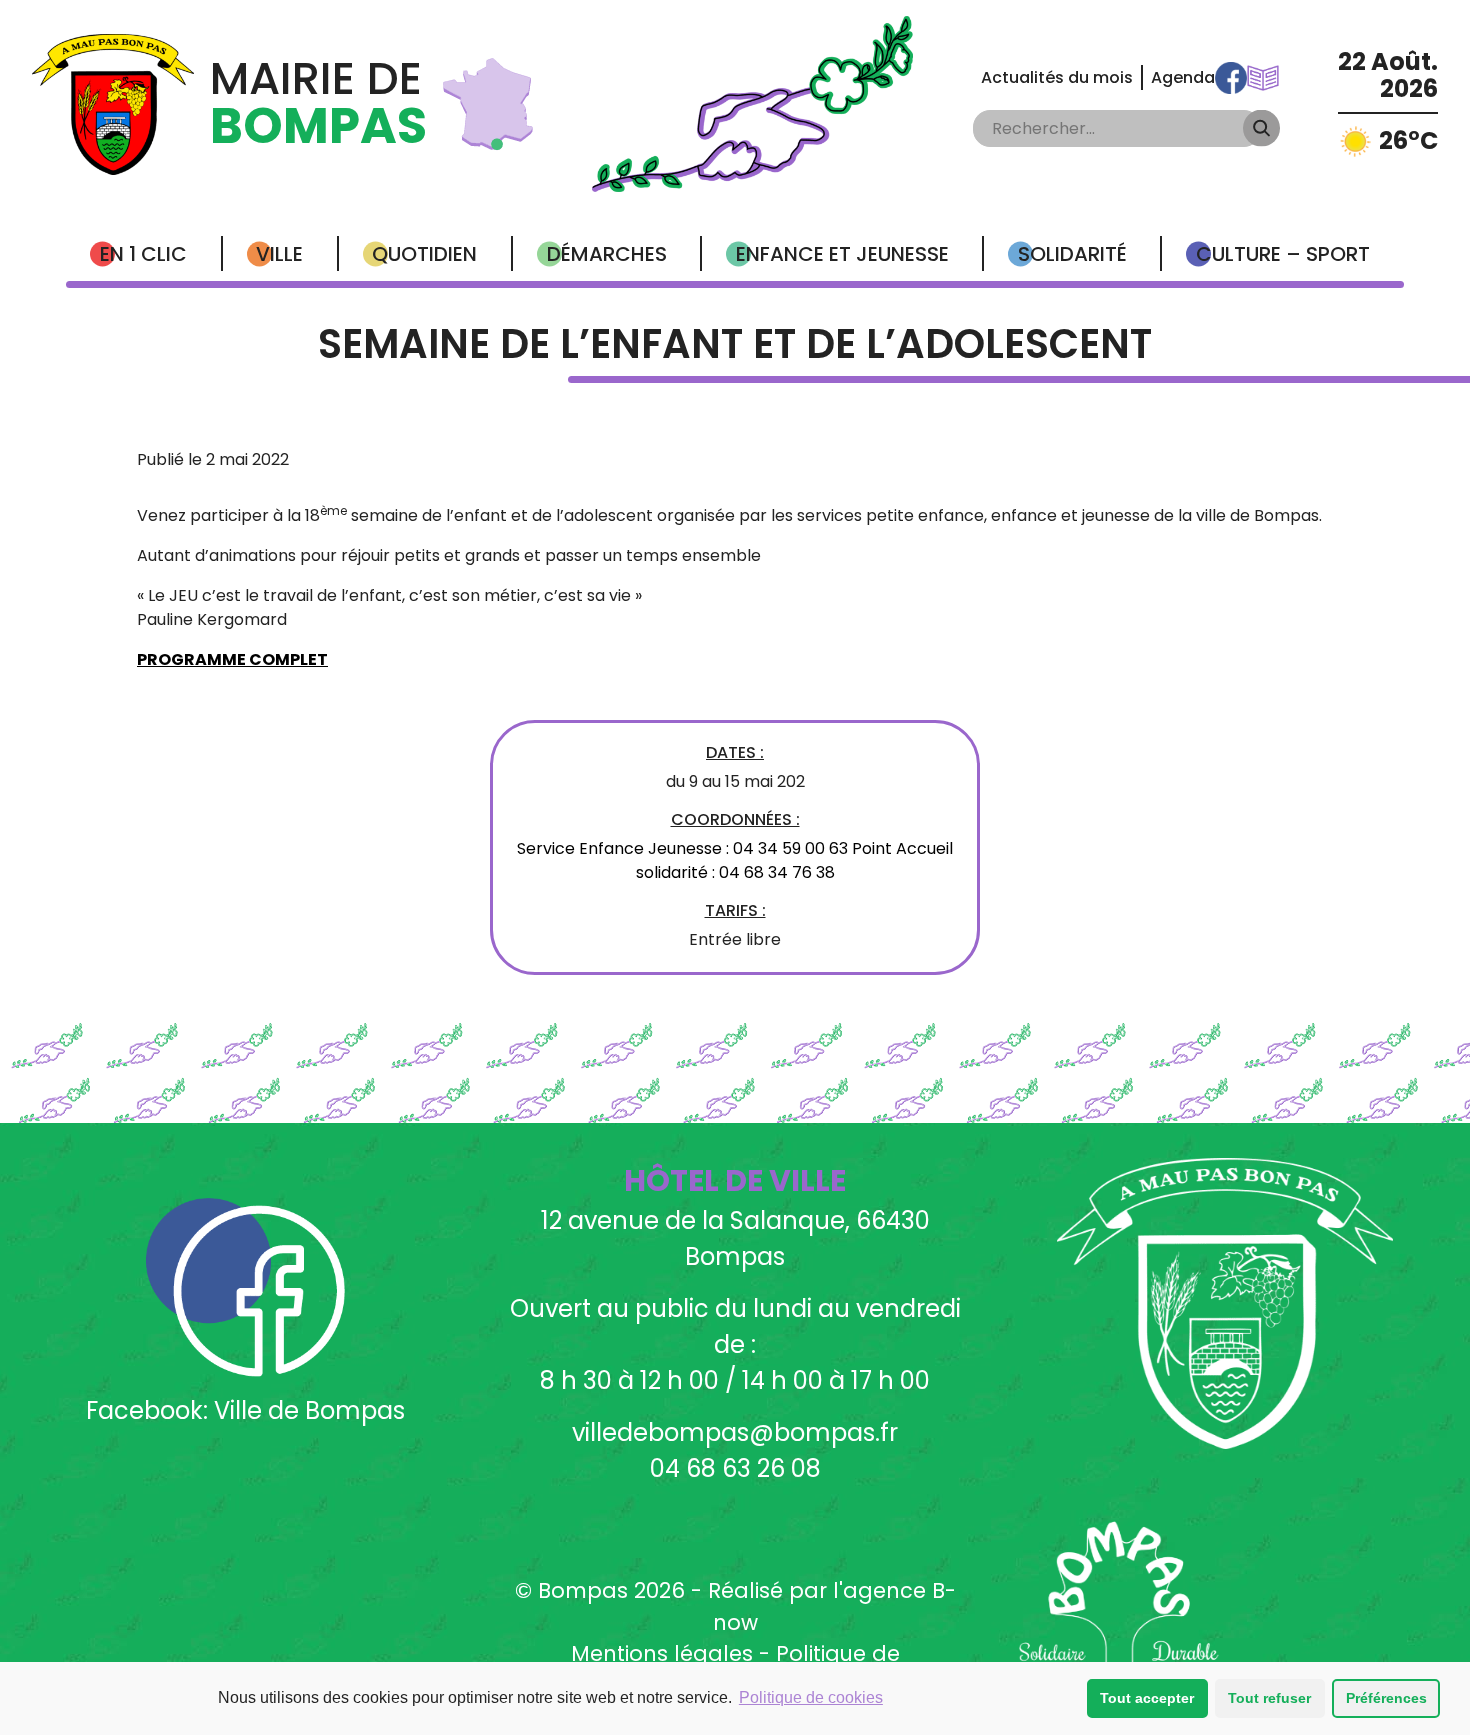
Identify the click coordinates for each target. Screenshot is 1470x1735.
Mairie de (318, 104)
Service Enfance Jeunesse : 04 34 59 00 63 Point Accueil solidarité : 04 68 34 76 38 (735, 860)
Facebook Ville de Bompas (1231, 78)
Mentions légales (662, 1653)
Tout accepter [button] (1147, 1698)
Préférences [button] (1386, 1698)
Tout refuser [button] (1269, 1698)
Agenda (1183, 77)
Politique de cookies (811, 1697)
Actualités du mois (1057, 77)
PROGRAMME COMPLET (232, 659)
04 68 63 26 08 (735, 1468)
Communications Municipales (1263, 78)
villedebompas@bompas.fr (735, 1432)
